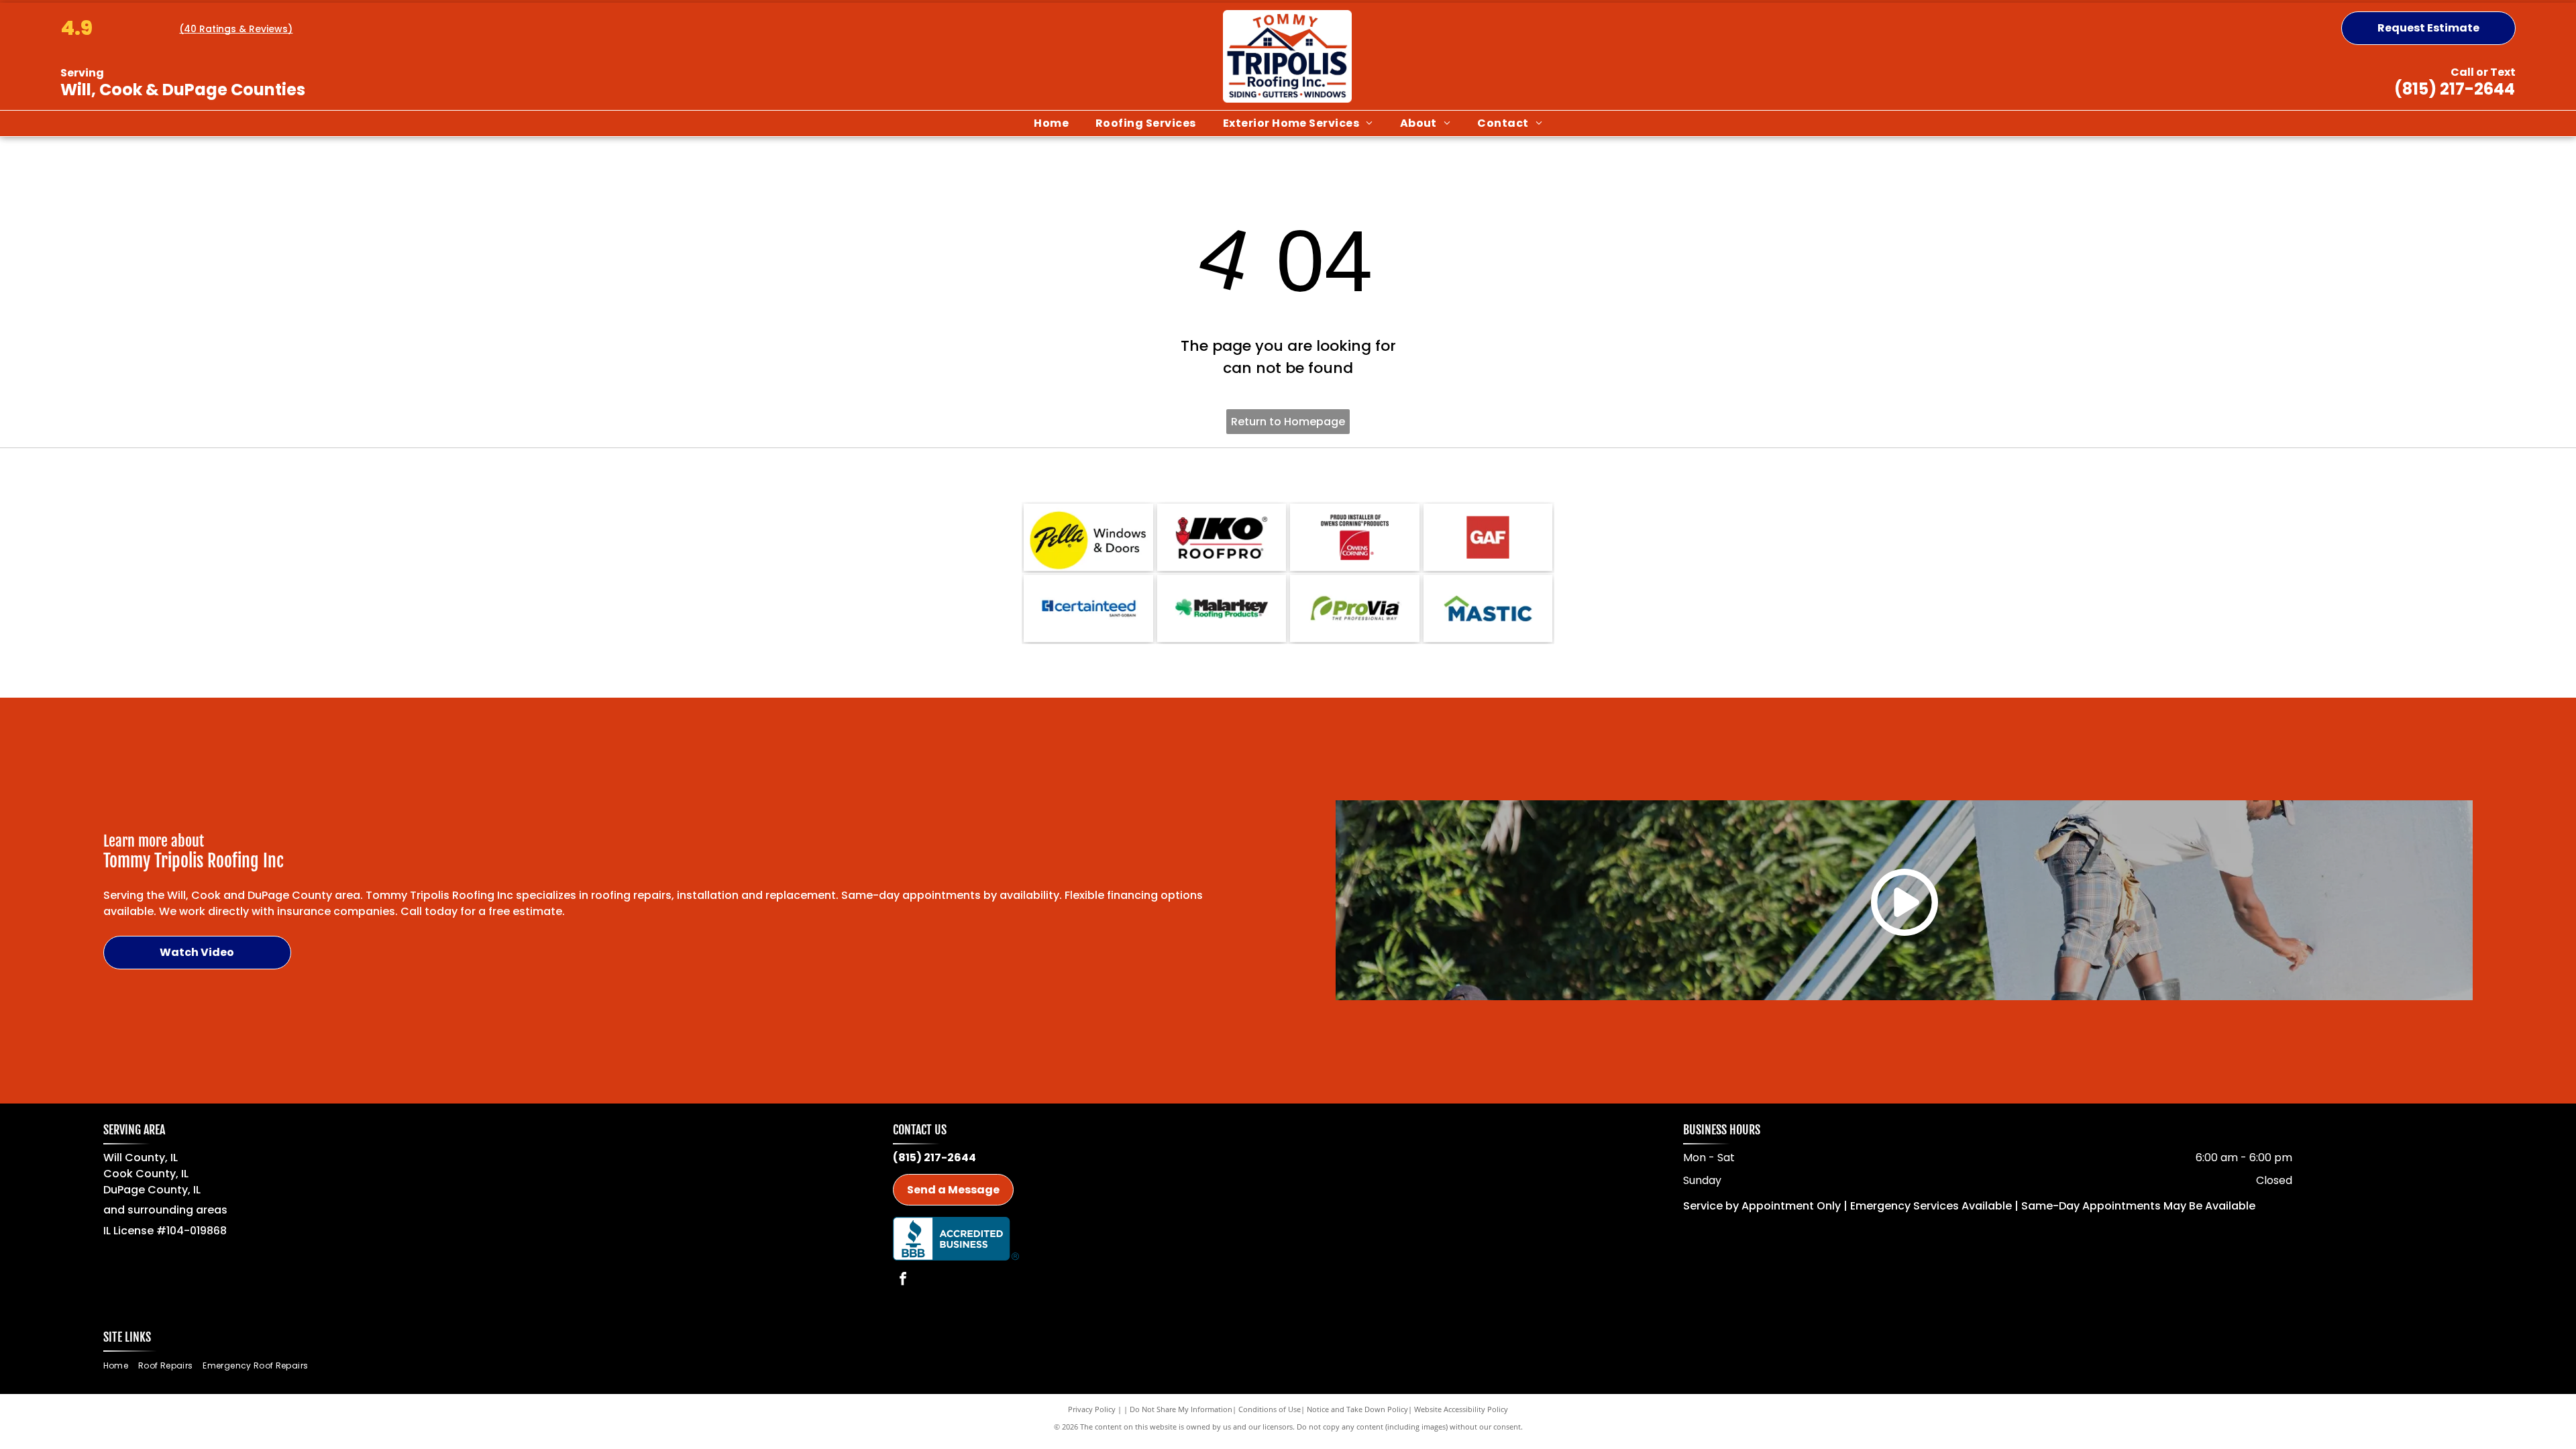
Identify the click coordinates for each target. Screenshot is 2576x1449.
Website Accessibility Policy (1461, 1409)
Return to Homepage (1288, 422)
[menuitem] (1051, 123)
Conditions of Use (1270, 1409)
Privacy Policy (1092, 1409)
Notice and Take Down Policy (1357, 1409)
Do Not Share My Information (1181, 1409)
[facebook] (903, 1280)
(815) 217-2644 (2455, 89)
